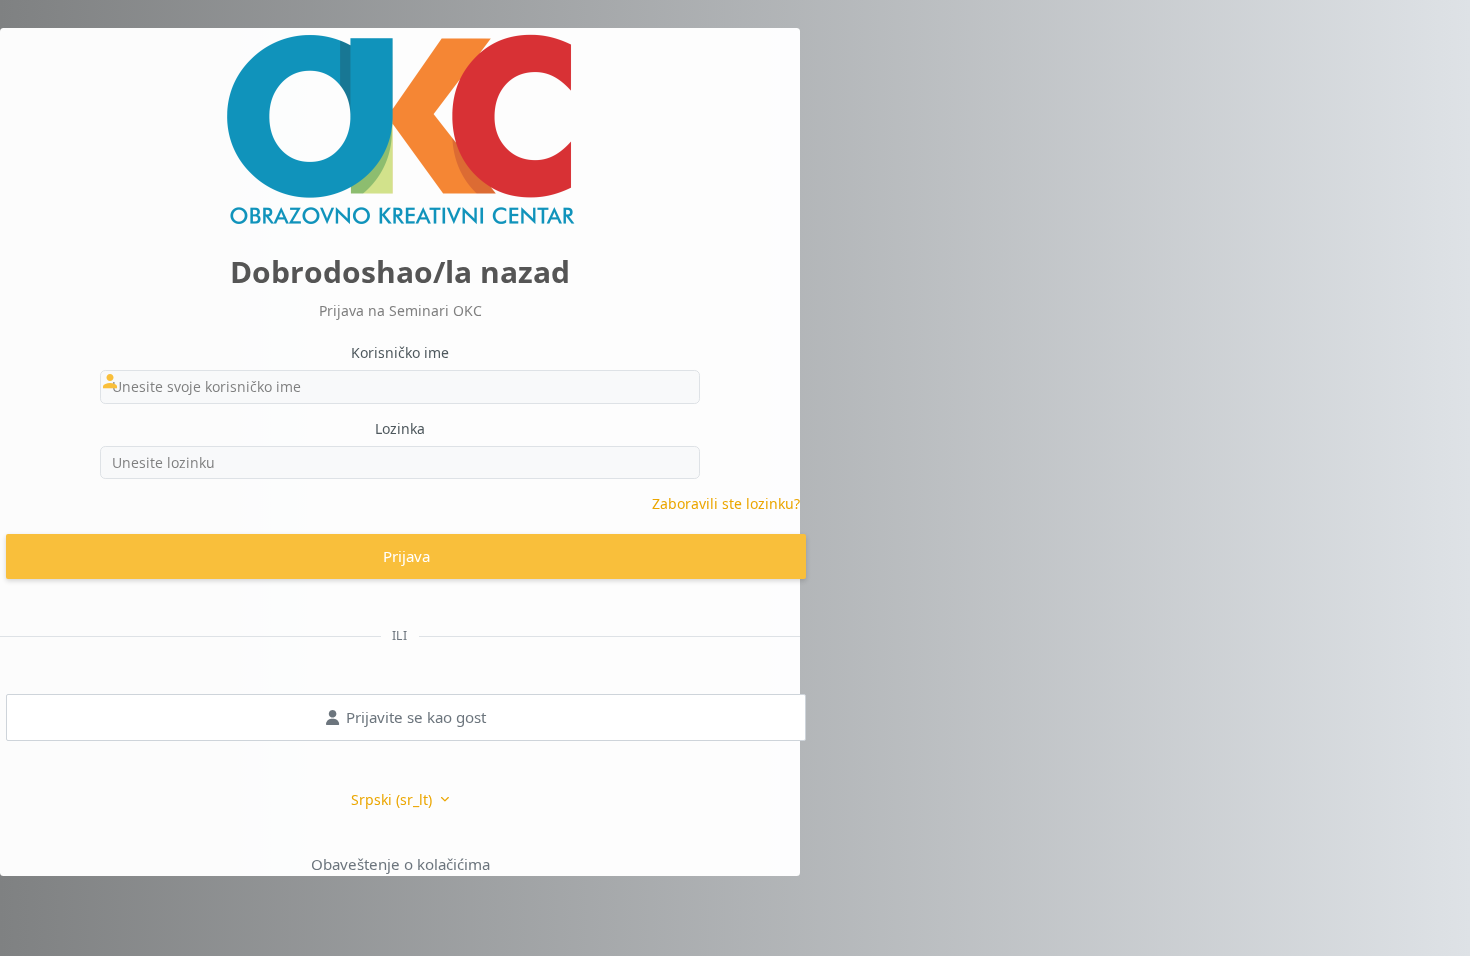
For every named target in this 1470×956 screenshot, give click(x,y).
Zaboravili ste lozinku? (726, 503)
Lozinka (400, 428)
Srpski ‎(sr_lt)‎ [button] (393, 799)
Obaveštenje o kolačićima (400, 864)
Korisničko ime (400, 352)
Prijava (406, 556)
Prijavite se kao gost (416, 717)
